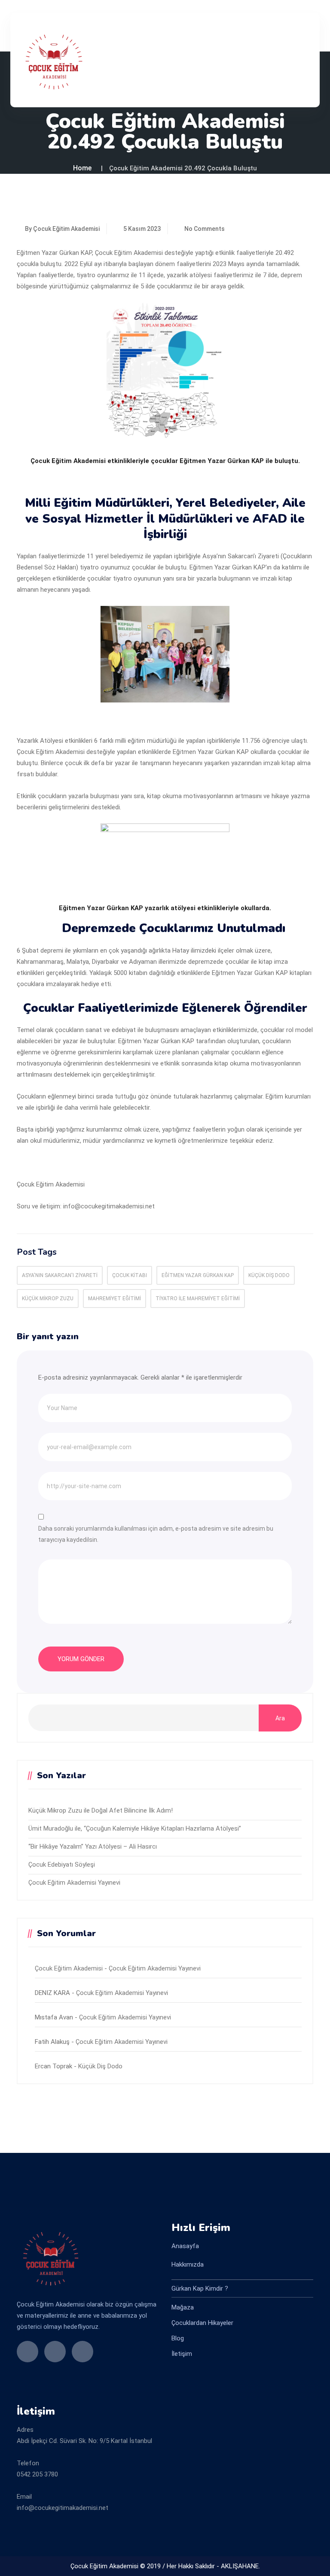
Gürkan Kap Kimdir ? (200, 2288)
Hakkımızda (188, 2264)
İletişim (182, 2354)
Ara (280, 1718)
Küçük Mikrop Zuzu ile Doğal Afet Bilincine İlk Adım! (101, 1810)
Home (82, 168)
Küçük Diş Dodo (269, 1275)
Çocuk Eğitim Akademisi (69, 1968)
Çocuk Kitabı (130, 1275)
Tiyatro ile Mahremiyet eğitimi (198, 1299)
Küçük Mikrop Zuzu (48, 1299)
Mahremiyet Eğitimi (115, 1299)
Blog (178, 2338)
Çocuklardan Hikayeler (202, 2323)
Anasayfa (185, 2246)
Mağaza (183, 2307)
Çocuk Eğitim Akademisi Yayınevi (74, 1883)
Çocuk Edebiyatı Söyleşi (62, 1865)
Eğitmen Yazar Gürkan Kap (198, 1275)
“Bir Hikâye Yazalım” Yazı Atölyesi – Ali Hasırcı (93, 1846)
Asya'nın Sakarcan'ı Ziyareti (60, 1275)
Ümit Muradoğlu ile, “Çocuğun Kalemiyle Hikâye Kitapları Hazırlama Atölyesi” (135, 1828)
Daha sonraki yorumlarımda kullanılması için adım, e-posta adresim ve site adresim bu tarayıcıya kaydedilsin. (156, 1534)
